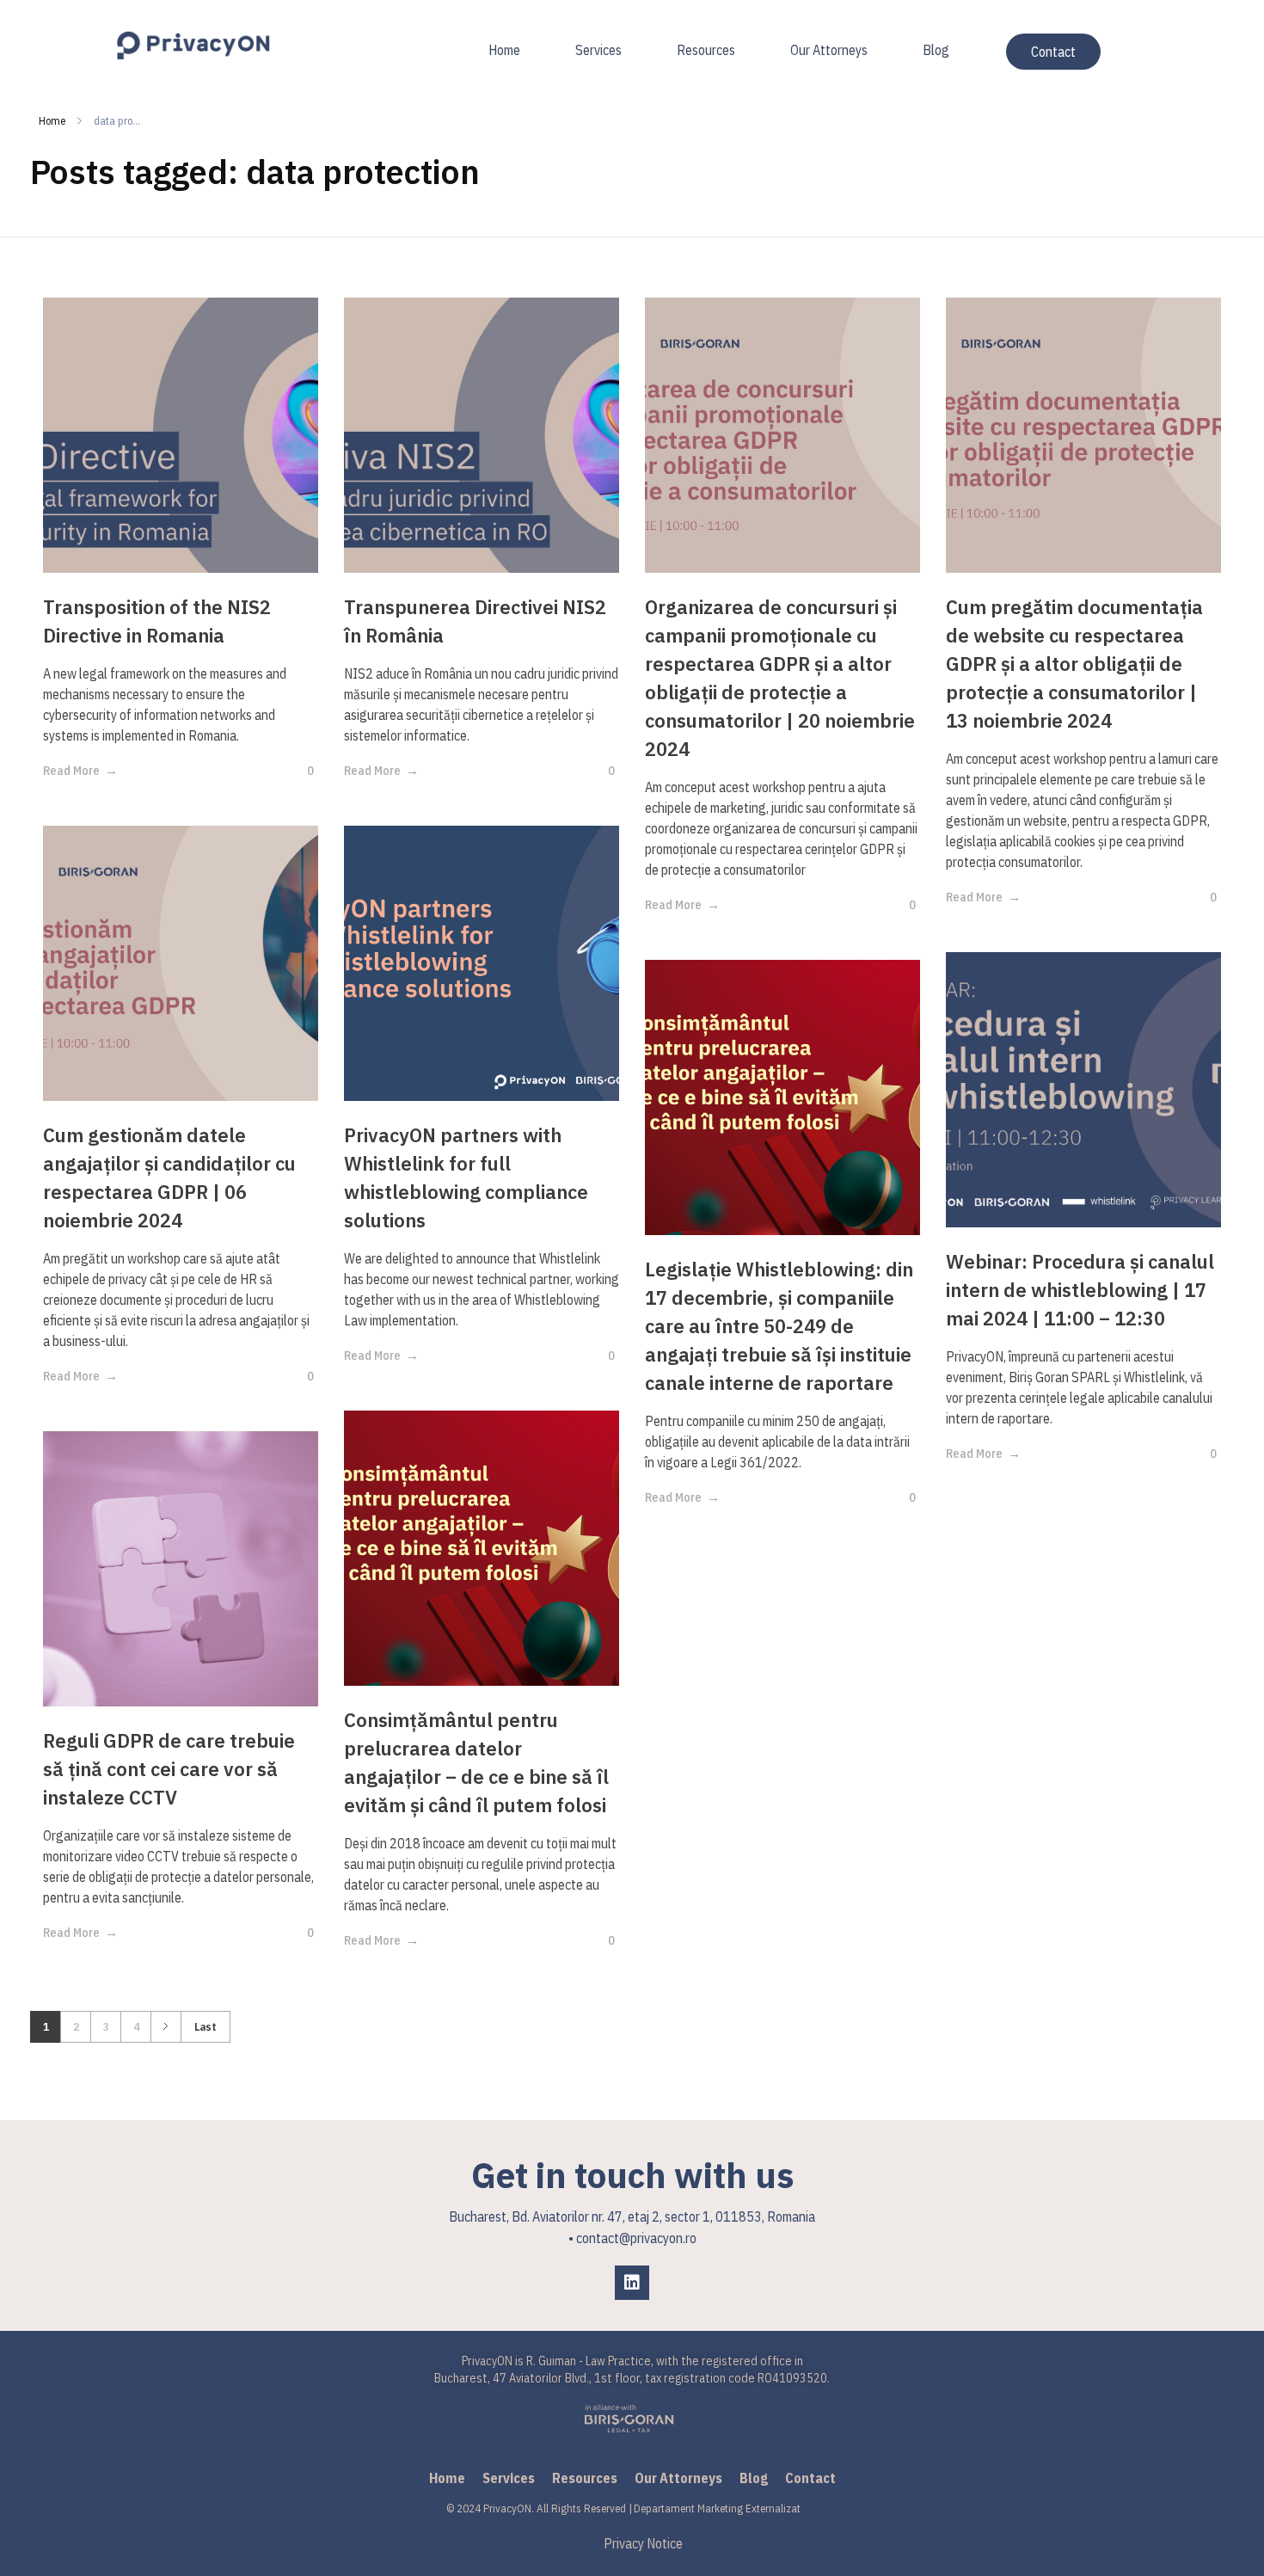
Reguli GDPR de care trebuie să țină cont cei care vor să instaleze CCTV (169, 1769)
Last (206, 2026)
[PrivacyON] (193, 46)
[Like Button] (298, 771)
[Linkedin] (632, 2283)
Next (166, 2027)
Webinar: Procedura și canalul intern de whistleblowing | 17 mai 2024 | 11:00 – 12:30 (1080, 1290)
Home (52, 121)
